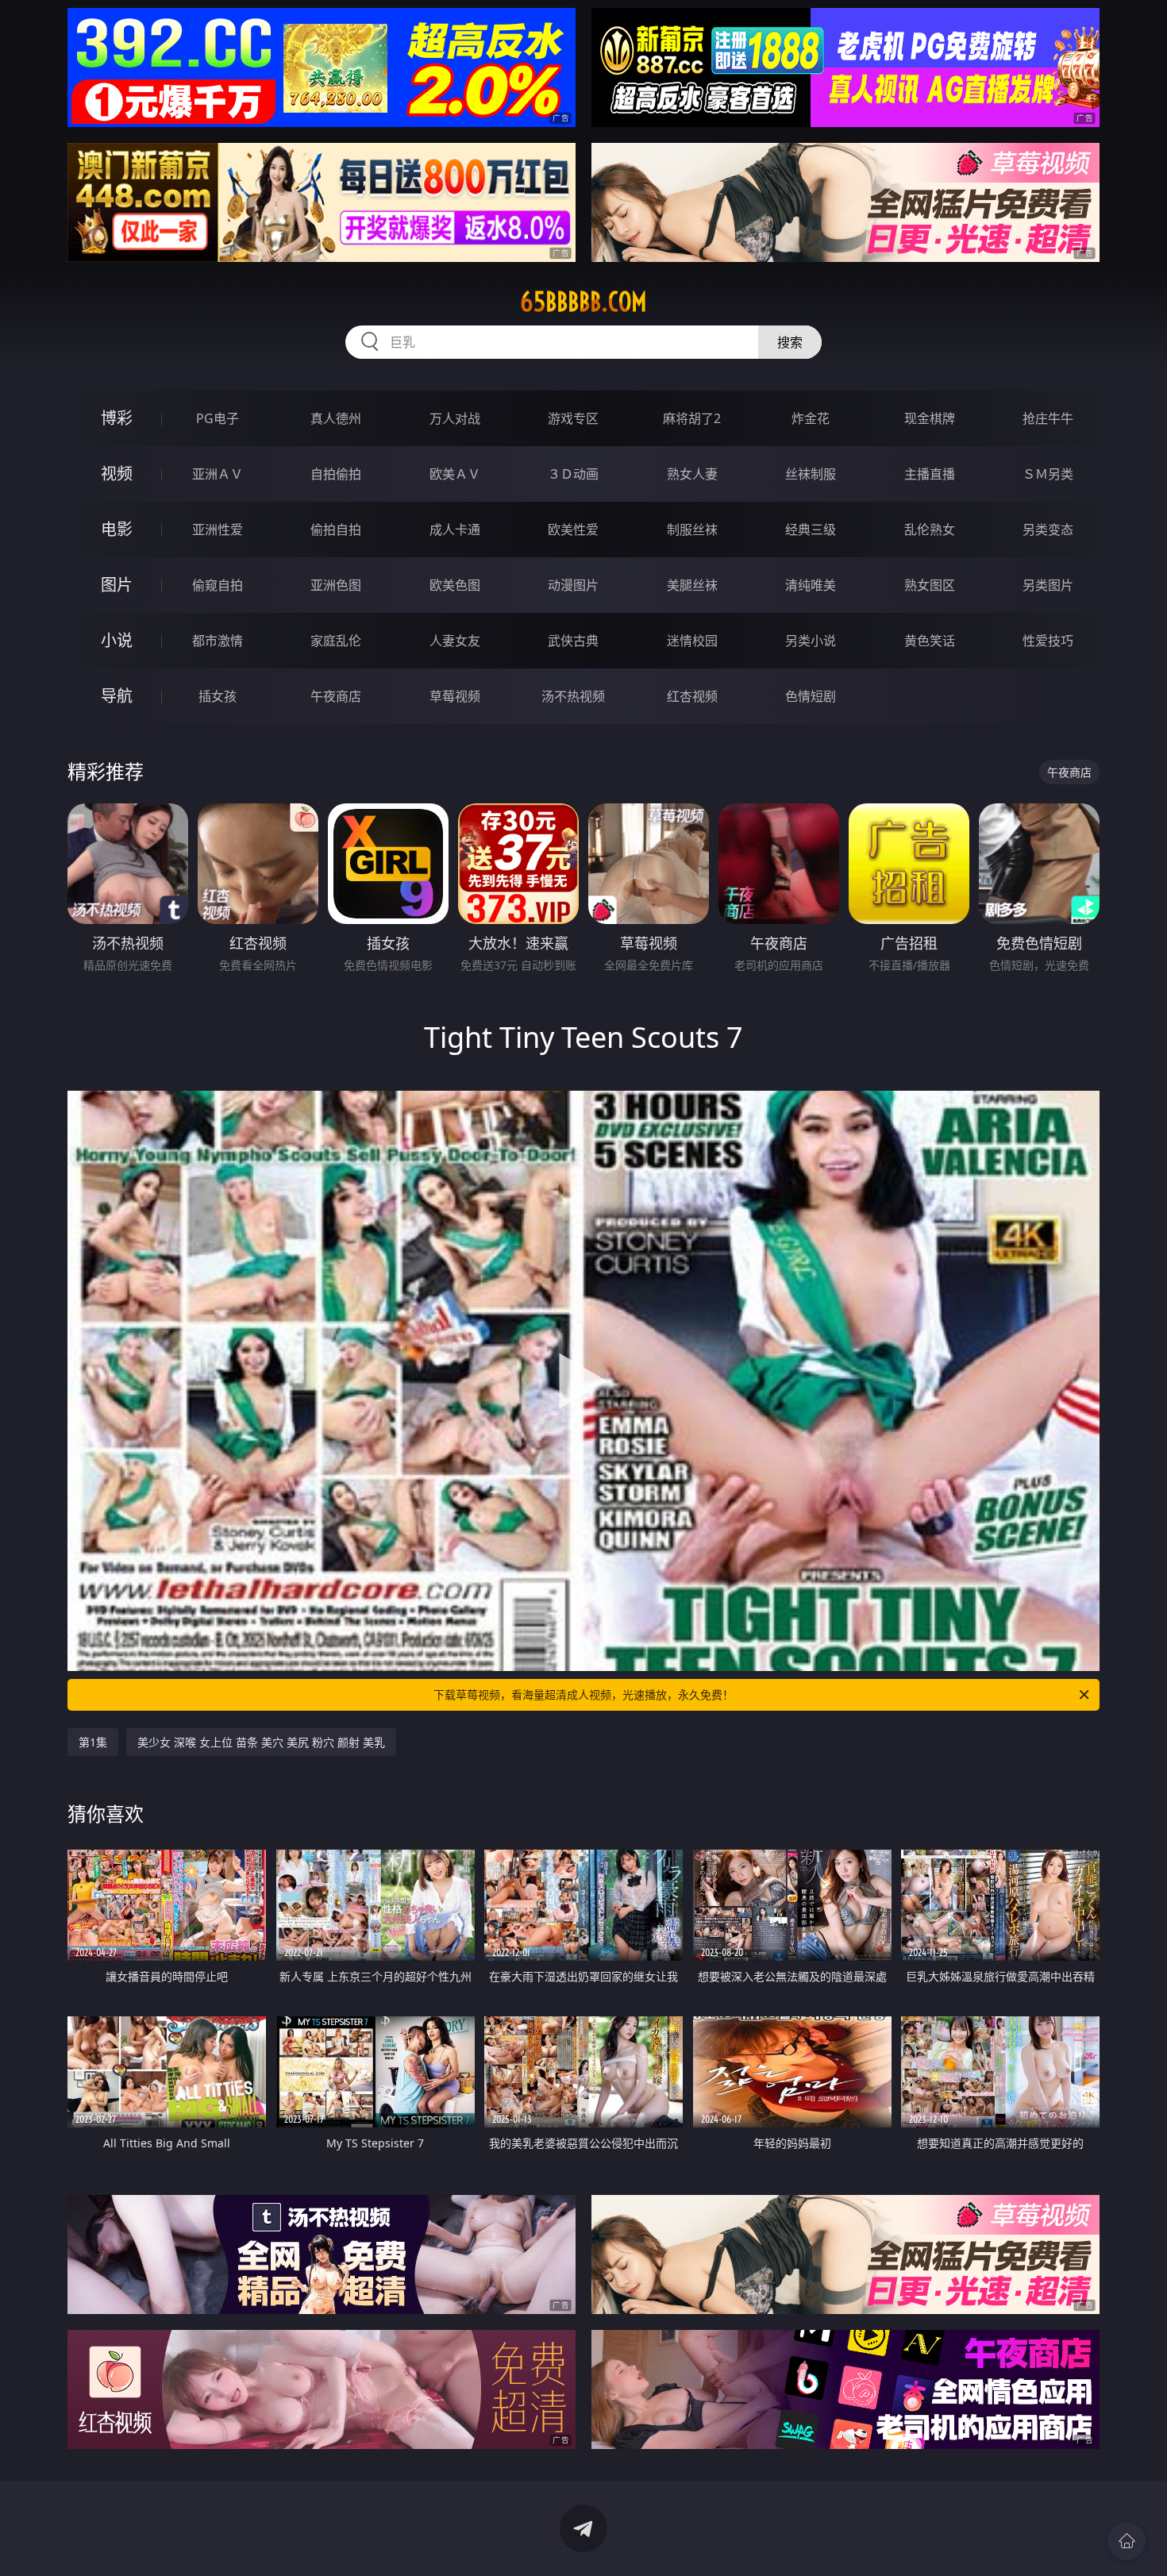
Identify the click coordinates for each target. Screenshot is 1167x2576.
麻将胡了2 (692, 418)
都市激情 (218, 641)
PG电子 (218, 418)
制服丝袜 (692, 529)
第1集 (93, 1742)
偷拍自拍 (336, 529)
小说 (117, 640)
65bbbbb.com (583, 302)
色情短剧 (811, 696)
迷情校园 (692, 641)
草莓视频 (455, 696)
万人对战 (455, 418)
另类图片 (1048, 585)
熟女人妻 (692, 474)
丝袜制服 (811, 474)
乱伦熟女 (930, 529)
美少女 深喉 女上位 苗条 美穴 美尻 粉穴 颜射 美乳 (261, 1742)
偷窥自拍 (218, 585)
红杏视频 (692, 696)
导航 (117, 696)
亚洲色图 (336, 585)
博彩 (117, 418)
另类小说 (811, 641)
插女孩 (218, 696)
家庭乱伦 (336, 641)
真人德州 (336, 418)
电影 (117, 529)
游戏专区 (573, 418)
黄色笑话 (930, 641)
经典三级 (811, 529)
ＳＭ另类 (1048, 474)
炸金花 (811, 418)
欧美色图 (455, 585)
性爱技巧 (1048, 641)
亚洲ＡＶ (218, 474)
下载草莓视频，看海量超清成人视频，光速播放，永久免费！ (583, 1694)
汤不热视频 (573, 696)
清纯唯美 (811, 585)
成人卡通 (455, 529)
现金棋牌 (930, 418)
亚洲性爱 (218, 529)
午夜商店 (336, 696)
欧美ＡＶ (455, 474)
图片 (117, 585)
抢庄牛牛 (1048, 418)
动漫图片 (573, 585)
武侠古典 (573, 641)
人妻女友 (455, 641)
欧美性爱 (573, 529)
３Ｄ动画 (573, 474)
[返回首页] (1127, 2541)
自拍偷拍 (336, 474)
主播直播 (930, 474)
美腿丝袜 (692, 585)
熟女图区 (930, 585)
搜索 (790, 342)
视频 (117, 474)
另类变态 (1048, 529)
